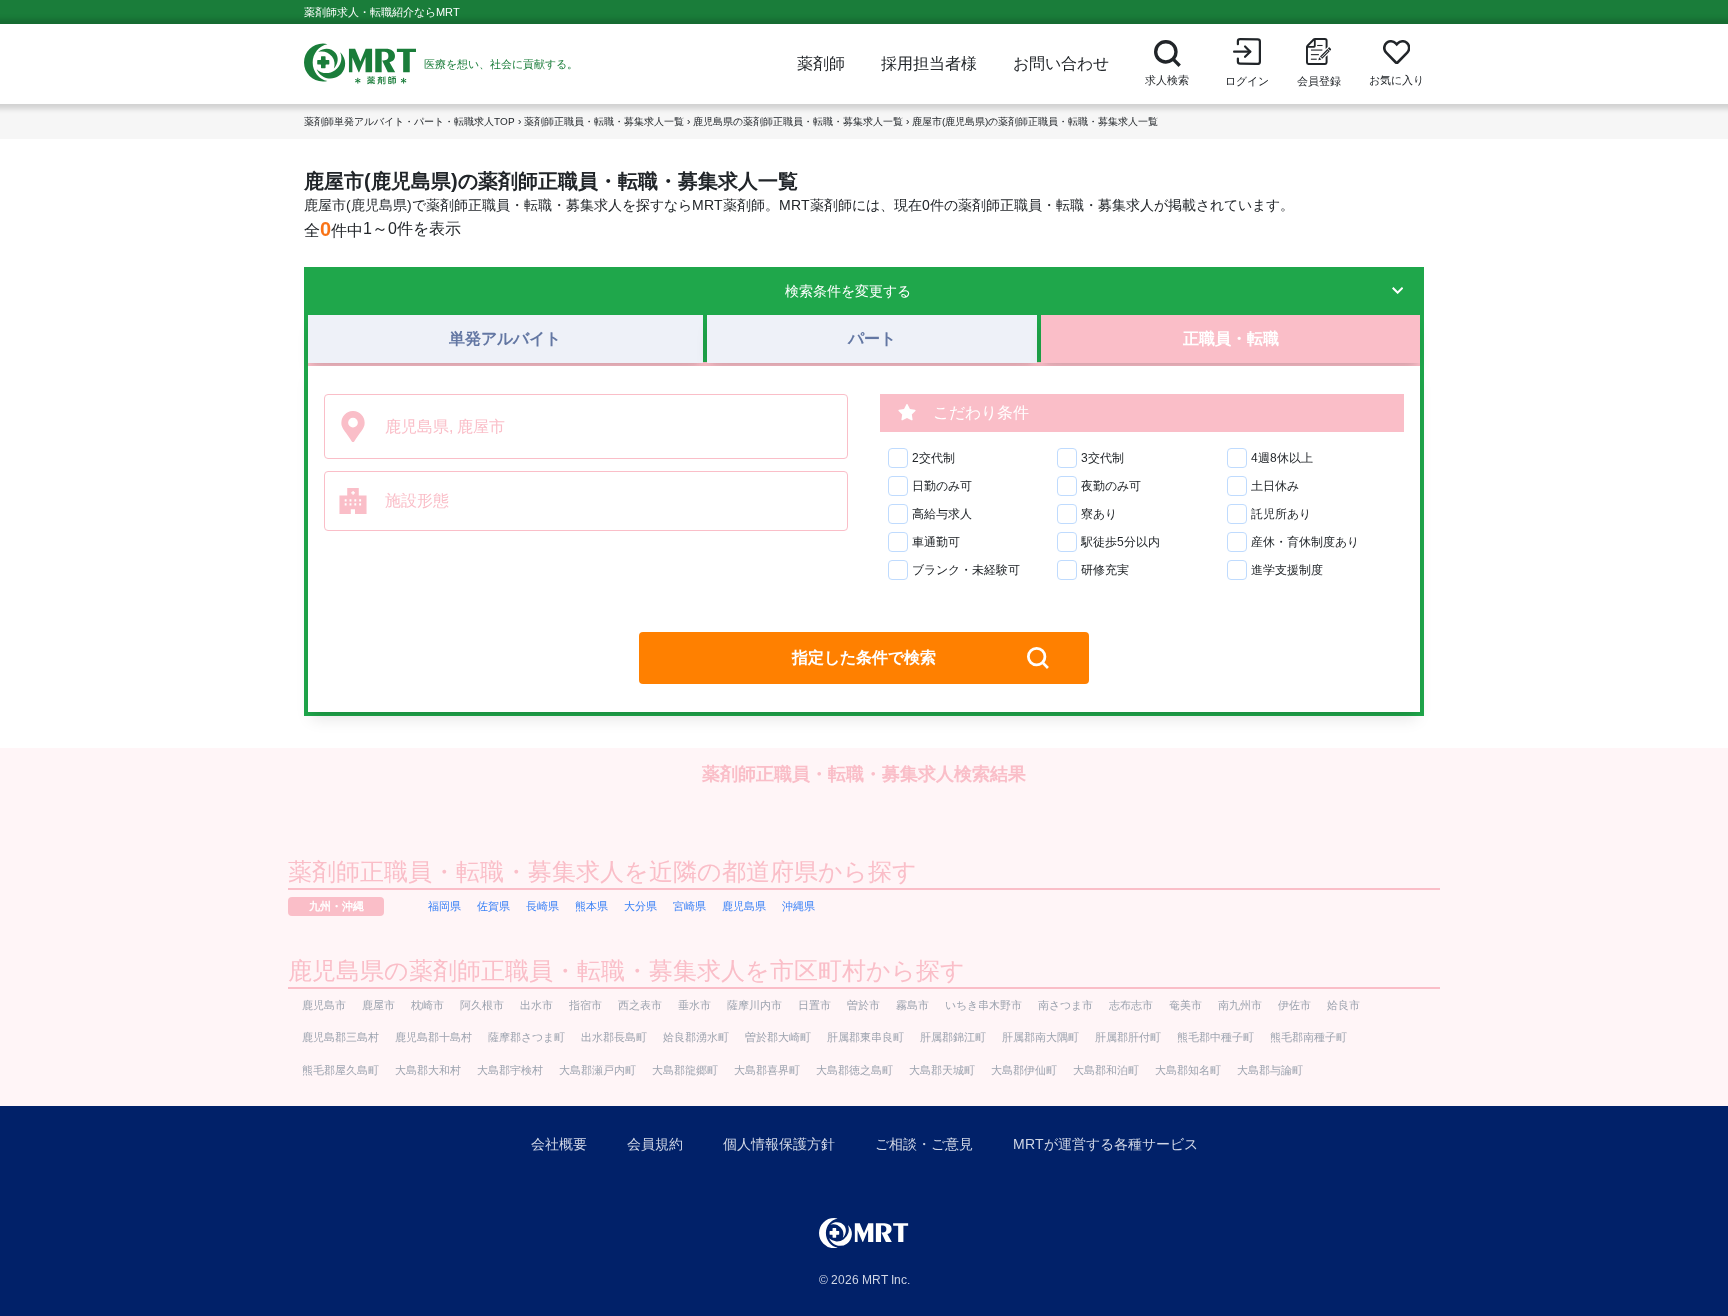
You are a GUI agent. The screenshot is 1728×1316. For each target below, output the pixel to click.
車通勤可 (936, 542)
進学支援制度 (1287, 570)
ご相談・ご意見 (924, 1144)
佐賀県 (493, 906)
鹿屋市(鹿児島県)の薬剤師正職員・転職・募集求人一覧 (1035, 121)
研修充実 (1105, 570)
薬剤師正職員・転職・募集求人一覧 (604, 121)
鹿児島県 (744, 906)
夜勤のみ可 (1111, 486)
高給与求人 (942, 514)
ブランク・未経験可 (966, 570)
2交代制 (933, 458)
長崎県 (542, 906)
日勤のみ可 (942, 486)
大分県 (640, 906)
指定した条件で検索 (864, 657)
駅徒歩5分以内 (1120, 542)
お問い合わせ (1061, 63)
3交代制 (1102, 458)
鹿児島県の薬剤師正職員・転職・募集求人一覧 (798, 121)
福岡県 (444, 906)
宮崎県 (689, 906)
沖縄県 (798, 906)
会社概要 (559, 1144)
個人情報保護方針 (779, 1144)
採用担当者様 (929, 63)
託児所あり (1281, 514)
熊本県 (591, 906)
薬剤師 (821, 63)
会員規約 (655, 1144)
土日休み (1275, 486)
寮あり (1099, 514)
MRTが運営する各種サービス (1105, 1144)
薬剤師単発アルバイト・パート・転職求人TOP (409, 121)
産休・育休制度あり (1305, 542)
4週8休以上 (1282, 458)
